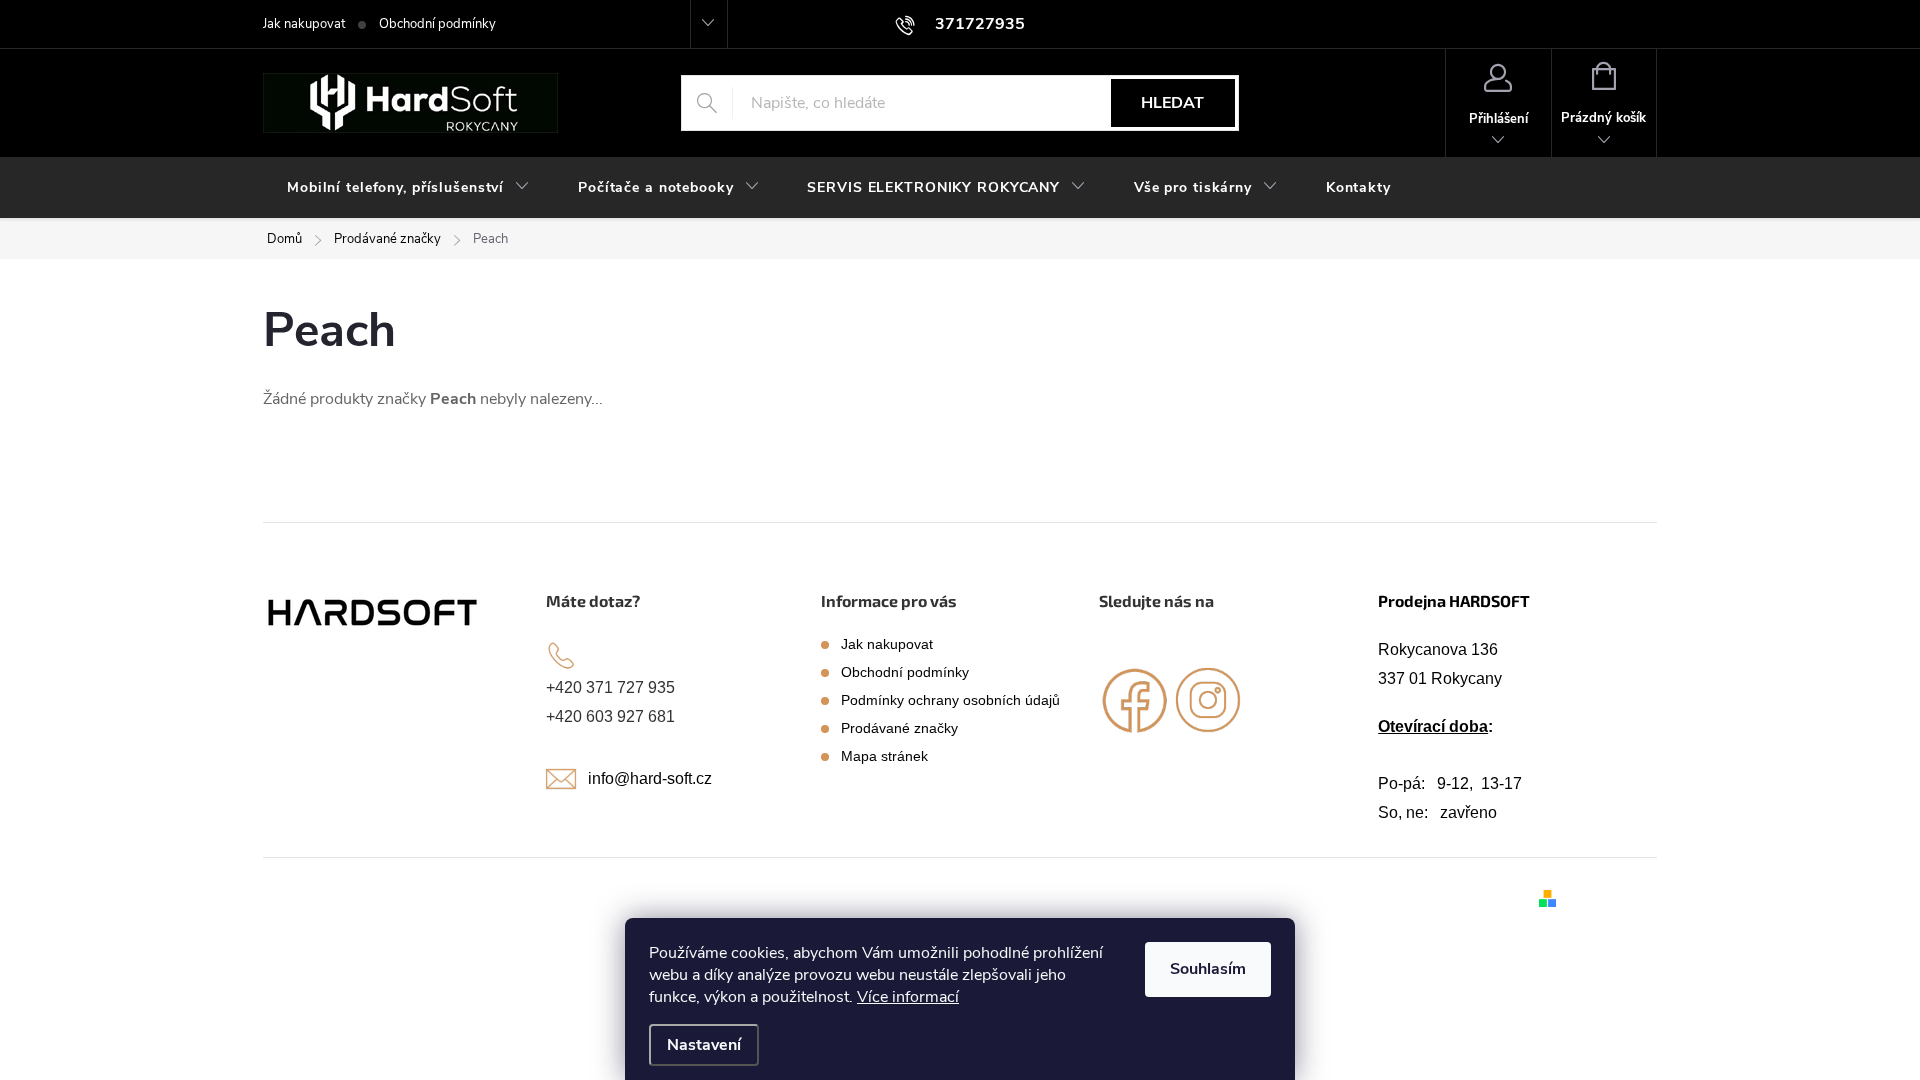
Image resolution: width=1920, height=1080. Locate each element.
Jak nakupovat (304, 24)
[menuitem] (408, 188)
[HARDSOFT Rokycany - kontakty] (374, 611)
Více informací (908, 997)
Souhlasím (1208, 969)
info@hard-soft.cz (650, 778)
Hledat (1172, 103)
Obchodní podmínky (437, 24)
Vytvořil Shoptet (1610, 897)
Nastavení (704, 1045)
